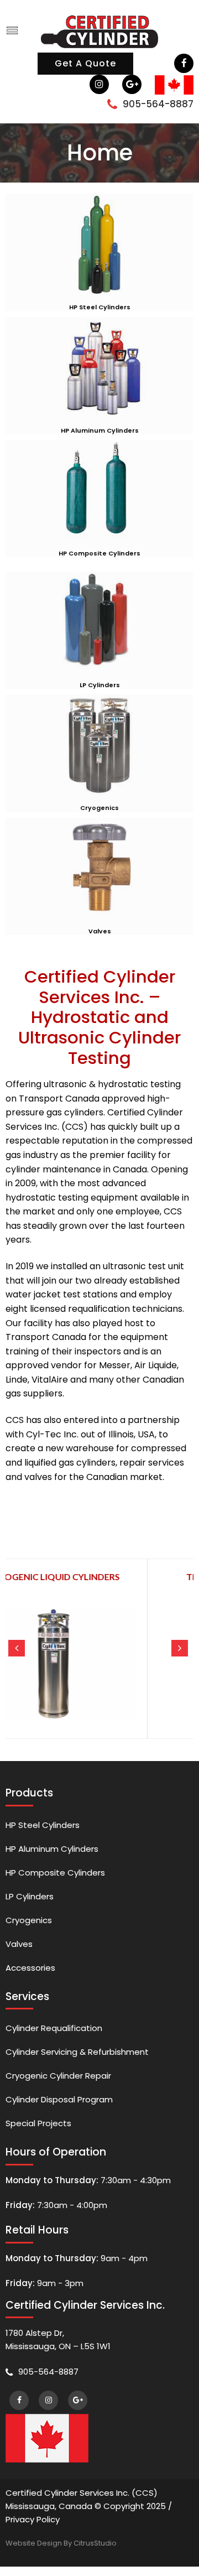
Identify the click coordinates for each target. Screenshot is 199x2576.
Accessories (30, 1968)
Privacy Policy (33, 2519)
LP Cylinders (30, 1896)
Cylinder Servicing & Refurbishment (77, 2052)
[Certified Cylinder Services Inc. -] (99, 30)
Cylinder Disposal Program (59, 2099)
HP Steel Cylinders (43, 1825)
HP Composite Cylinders (55, 1873)
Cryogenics (29, 1920)
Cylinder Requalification (54, 2028)
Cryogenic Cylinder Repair (58, 2076)
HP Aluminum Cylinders (52, 1849)
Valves (19, 1944)
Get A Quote (85, 63)
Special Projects (38, 2123)
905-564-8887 (158, 104)
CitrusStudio (95, 2543)
